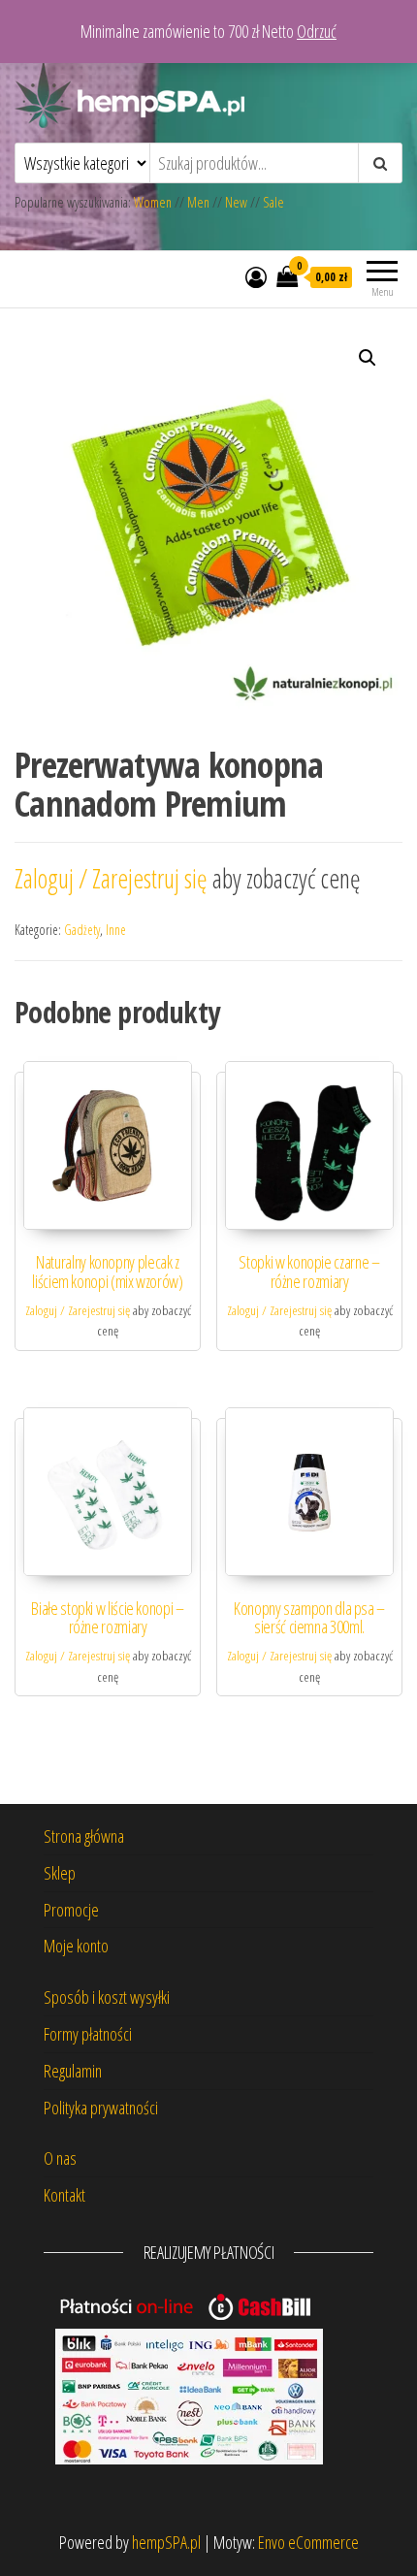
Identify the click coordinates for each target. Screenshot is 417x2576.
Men (198, 202)
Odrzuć (317, 31)
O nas (60, 2158)
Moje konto (76, 1946)
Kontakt (64, 2195)
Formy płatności (88, 2034)
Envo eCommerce (308, 2542)
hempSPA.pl (166, 2542)
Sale (273, 202)
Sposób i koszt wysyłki (107, 1997)
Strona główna (84, 1836)
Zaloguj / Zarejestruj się (113, 878)
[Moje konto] (256, 276)
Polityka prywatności (101, 2108)
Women (154, 202)
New (236, 202)
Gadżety (82, 930)
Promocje (71, 1910)
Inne (116, 930)
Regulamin (73, 2071)
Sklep (60, 1873)
